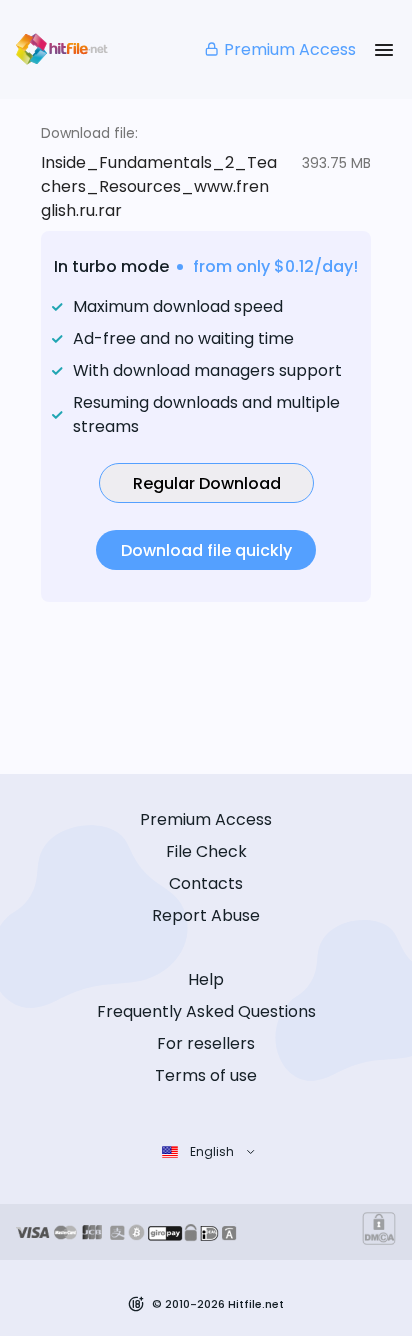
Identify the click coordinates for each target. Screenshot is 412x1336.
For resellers (206, 1043)
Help (206, 979)
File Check (206, 851)
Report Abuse (206, 915)
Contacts (206, 883)
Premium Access (290, 49)
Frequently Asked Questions (206, 1011)
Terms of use (206, 1075)
